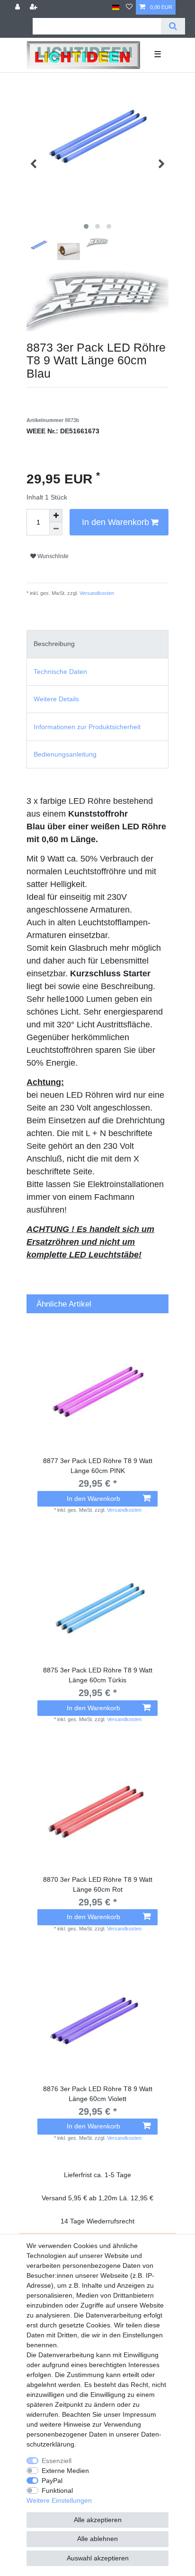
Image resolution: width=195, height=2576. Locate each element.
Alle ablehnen (97, 2539)
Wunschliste (52, 556)
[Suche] (173, 26)
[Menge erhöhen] (56, 516)
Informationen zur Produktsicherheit (87, 727)
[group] (97, 1391)
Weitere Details (56, 699)
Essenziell (57, 2461)
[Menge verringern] (56, 529)
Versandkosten (96, 593)
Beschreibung (54, 644)
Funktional (57, 2490)
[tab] (97, 644)
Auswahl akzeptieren (98, 2558)
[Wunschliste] (129, 7)
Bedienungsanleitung (65, 754)
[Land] (116, 7)
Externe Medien (65, 2471)
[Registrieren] (35, 7)
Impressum (139, 2414)
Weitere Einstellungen (59, 2500)
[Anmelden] (18, 7)
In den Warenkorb (115, 522)
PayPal (52, 2481)
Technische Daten (60, 672)
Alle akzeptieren (98, 2520)
